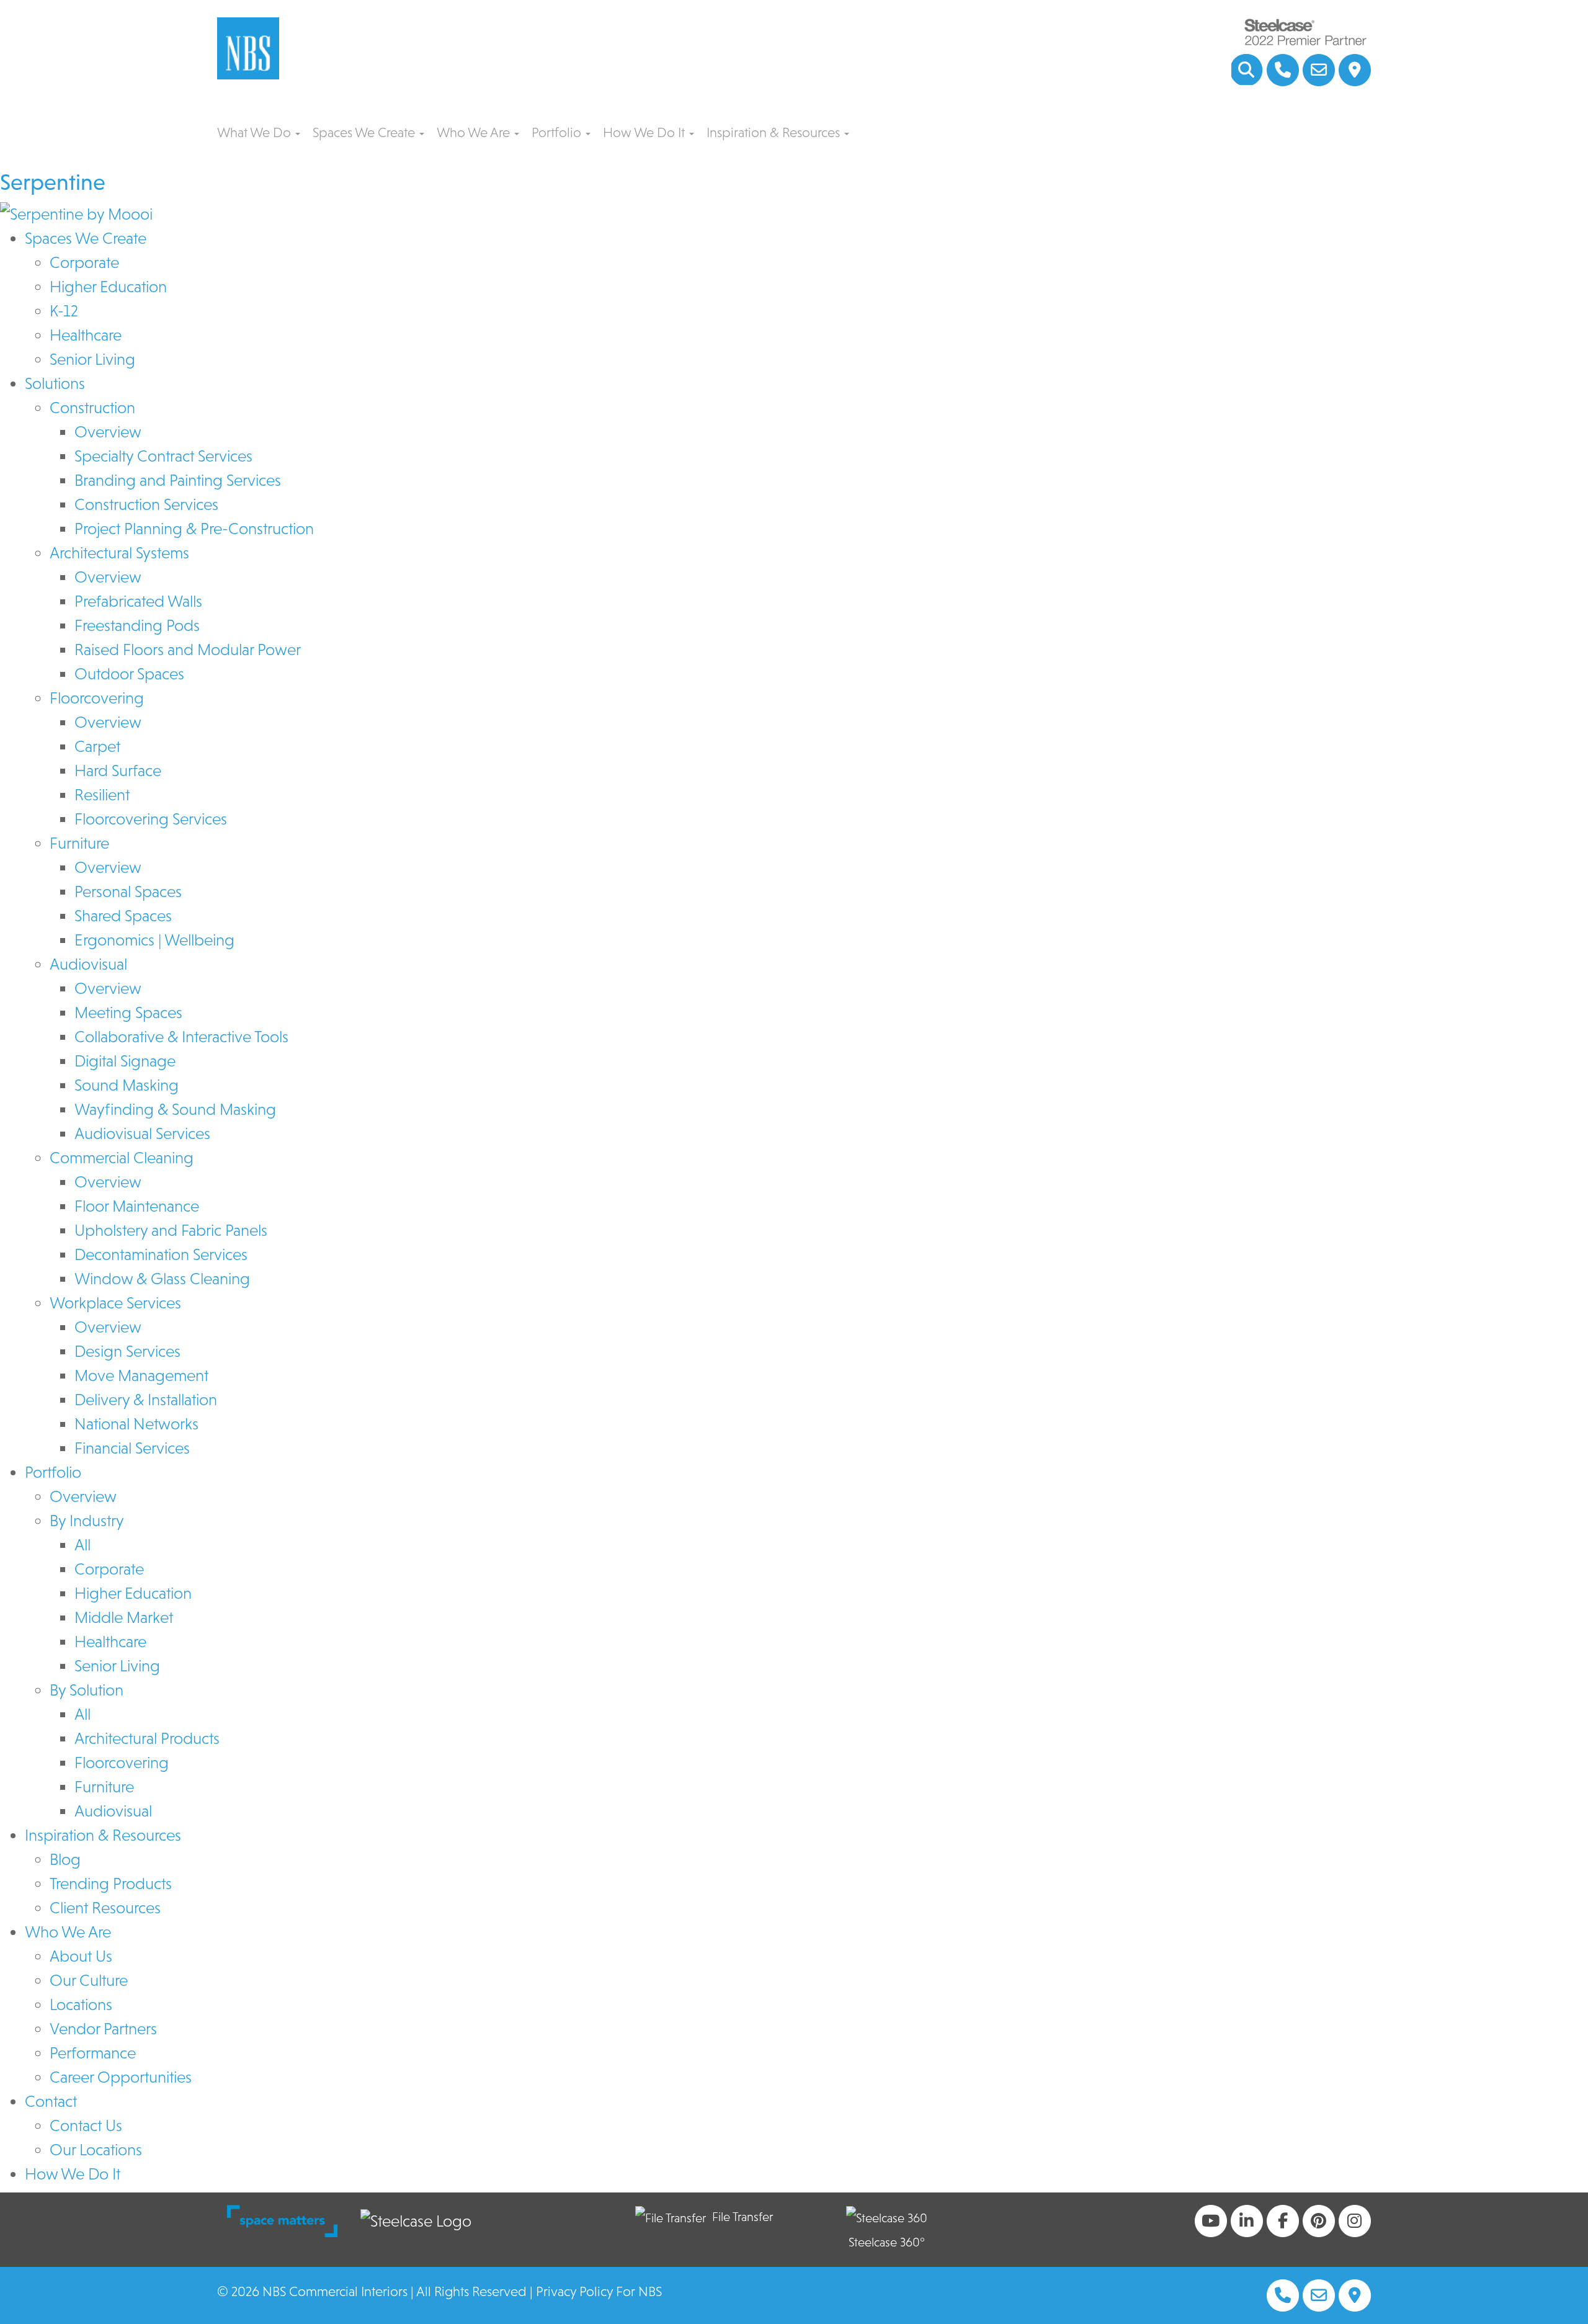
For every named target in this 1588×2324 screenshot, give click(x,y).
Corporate (84, 262)
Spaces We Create (365, 132)
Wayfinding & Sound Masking (175, 1109)
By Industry (87, 1521)
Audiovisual (88, 964)
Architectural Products (147, 1738)
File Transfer (743, 2217)
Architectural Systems (119, 553)
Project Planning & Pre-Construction (194, 529)
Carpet (97, 746)
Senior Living (92, 359)
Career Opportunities (121, 2077)
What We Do (256, 132)
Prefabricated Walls (138, 601)
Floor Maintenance (137, 1206)
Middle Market (124, 1617)
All (83, 1545)
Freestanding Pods (137, 625)
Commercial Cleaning (122, 1158)
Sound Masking (127, 1085)
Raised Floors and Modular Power (188, 650)
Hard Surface (118, 771)
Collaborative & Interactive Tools (181, 1037)
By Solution (87, 1690)
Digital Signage (125, 1061)
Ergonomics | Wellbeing (154, 940)
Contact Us (86, 2125)
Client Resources (105, 1908)
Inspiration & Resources (775, 132)
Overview (108, 432)
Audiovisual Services (142, 1133)
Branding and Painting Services (178, 480)
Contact (51, 2101)
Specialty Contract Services (163, 456)
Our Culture (89, 1980)
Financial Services (132, 1448)
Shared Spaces (123, 916)
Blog (65, 1859)
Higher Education (108, 287)
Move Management (141, 1375)
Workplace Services (115, 1303)
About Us (81, 1956)
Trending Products (111, 1884)
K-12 (64, 311)
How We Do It (645, 132)
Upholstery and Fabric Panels (171, 1230)
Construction (92, 408)
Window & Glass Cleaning (162, 1279)
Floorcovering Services (151, 819)
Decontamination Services (161, 1254)
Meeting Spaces (128, 1012)
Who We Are (475, 132)
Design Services (127, 1351)
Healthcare (86, 335)
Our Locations (96, 2150)
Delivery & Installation (146, 1400)
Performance (93, 2053)
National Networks (136, 1424)
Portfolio (558, 132)
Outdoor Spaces (129, 674)
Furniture (79, 843)
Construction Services (146, 504)
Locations (81, 2004)
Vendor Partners (103, 2029)
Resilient (102, 795)
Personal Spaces (128, 892)
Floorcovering (97, 698)
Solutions (55, 383)
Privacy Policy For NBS (599, 2291)
